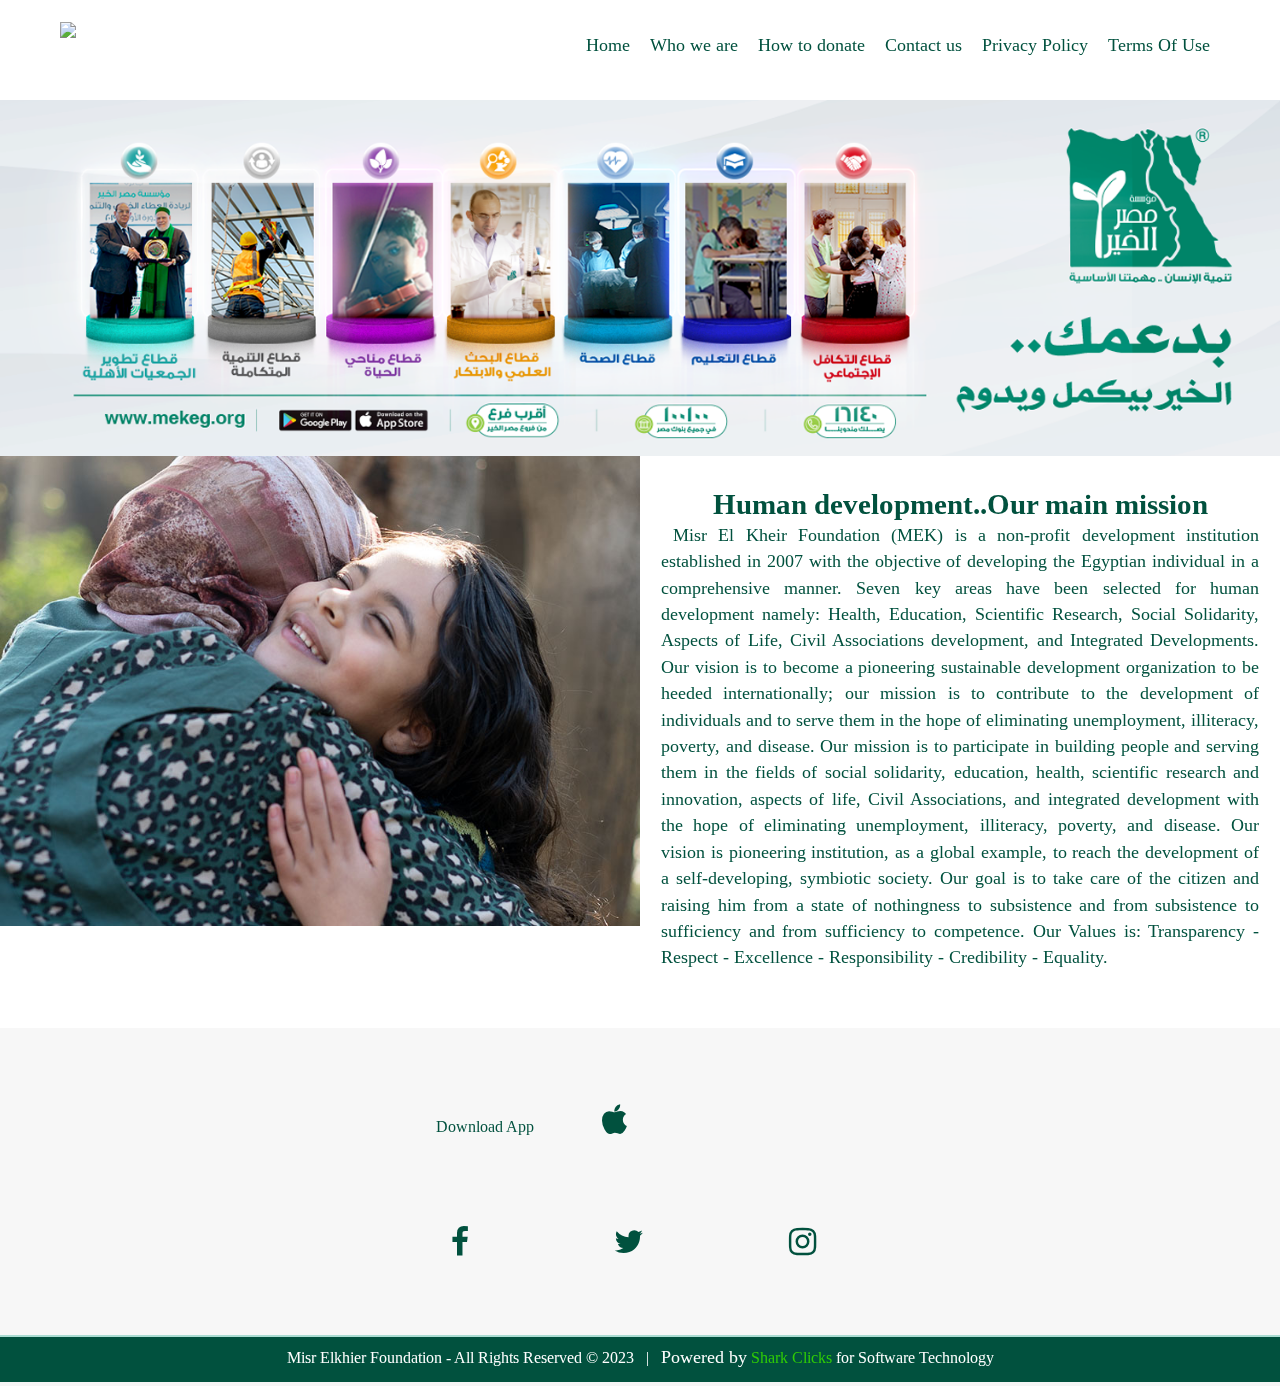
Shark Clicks (791, 1357)
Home (608, 45)
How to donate (811, 45)
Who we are (694, 45)
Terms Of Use (1159, 45)
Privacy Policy (1035, 45)
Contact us (923, 45)
